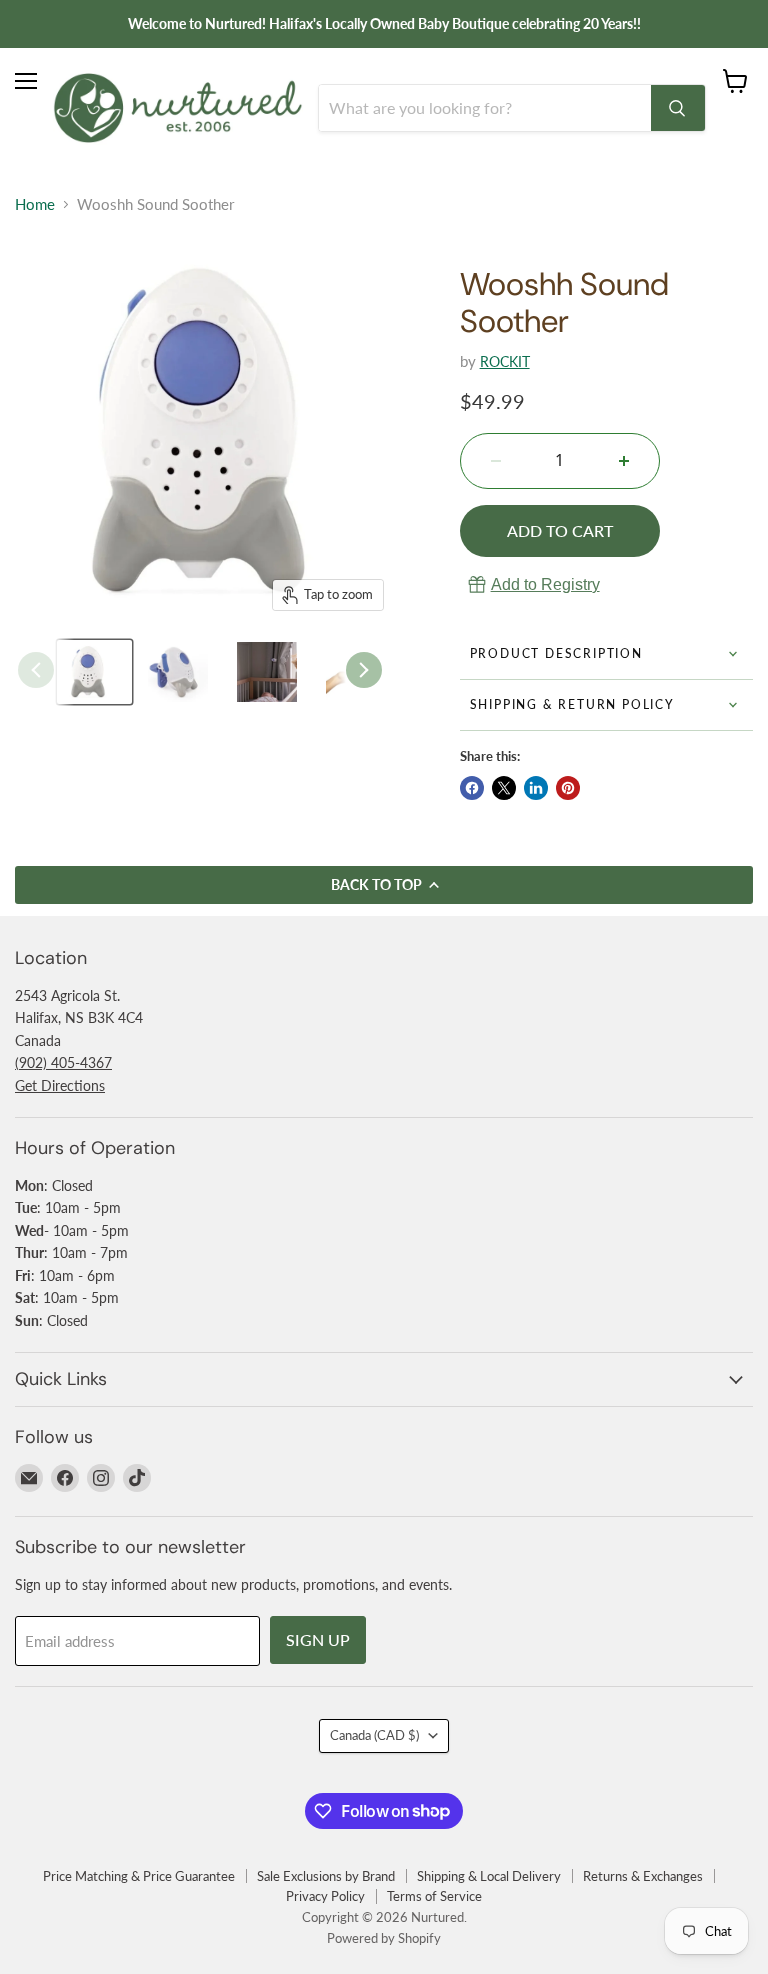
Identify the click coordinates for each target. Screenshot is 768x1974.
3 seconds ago (545, 584)
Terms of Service (434, 1896)
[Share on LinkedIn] (536, 788)
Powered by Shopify (384, 1938)
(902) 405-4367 (63, 1062)
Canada (374, 1735)
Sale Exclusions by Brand (326, 1876)
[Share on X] (504, 788)
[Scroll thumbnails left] (36, 670)
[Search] (678, 108)
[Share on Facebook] (472, 788)
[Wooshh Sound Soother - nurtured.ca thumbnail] (94, 672)
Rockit (505, 361)
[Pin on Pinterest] (568, 788)
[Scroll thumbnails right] (364, 670)
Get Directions (60, 1085)
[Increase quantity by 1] (624, 461)
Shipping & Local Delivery (489, 1876)
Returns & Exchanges (643, 1876)
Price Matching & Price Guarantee (139, 1876)
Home (35, 204)
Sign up (318, 1639)
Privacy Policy (325, 1896)
